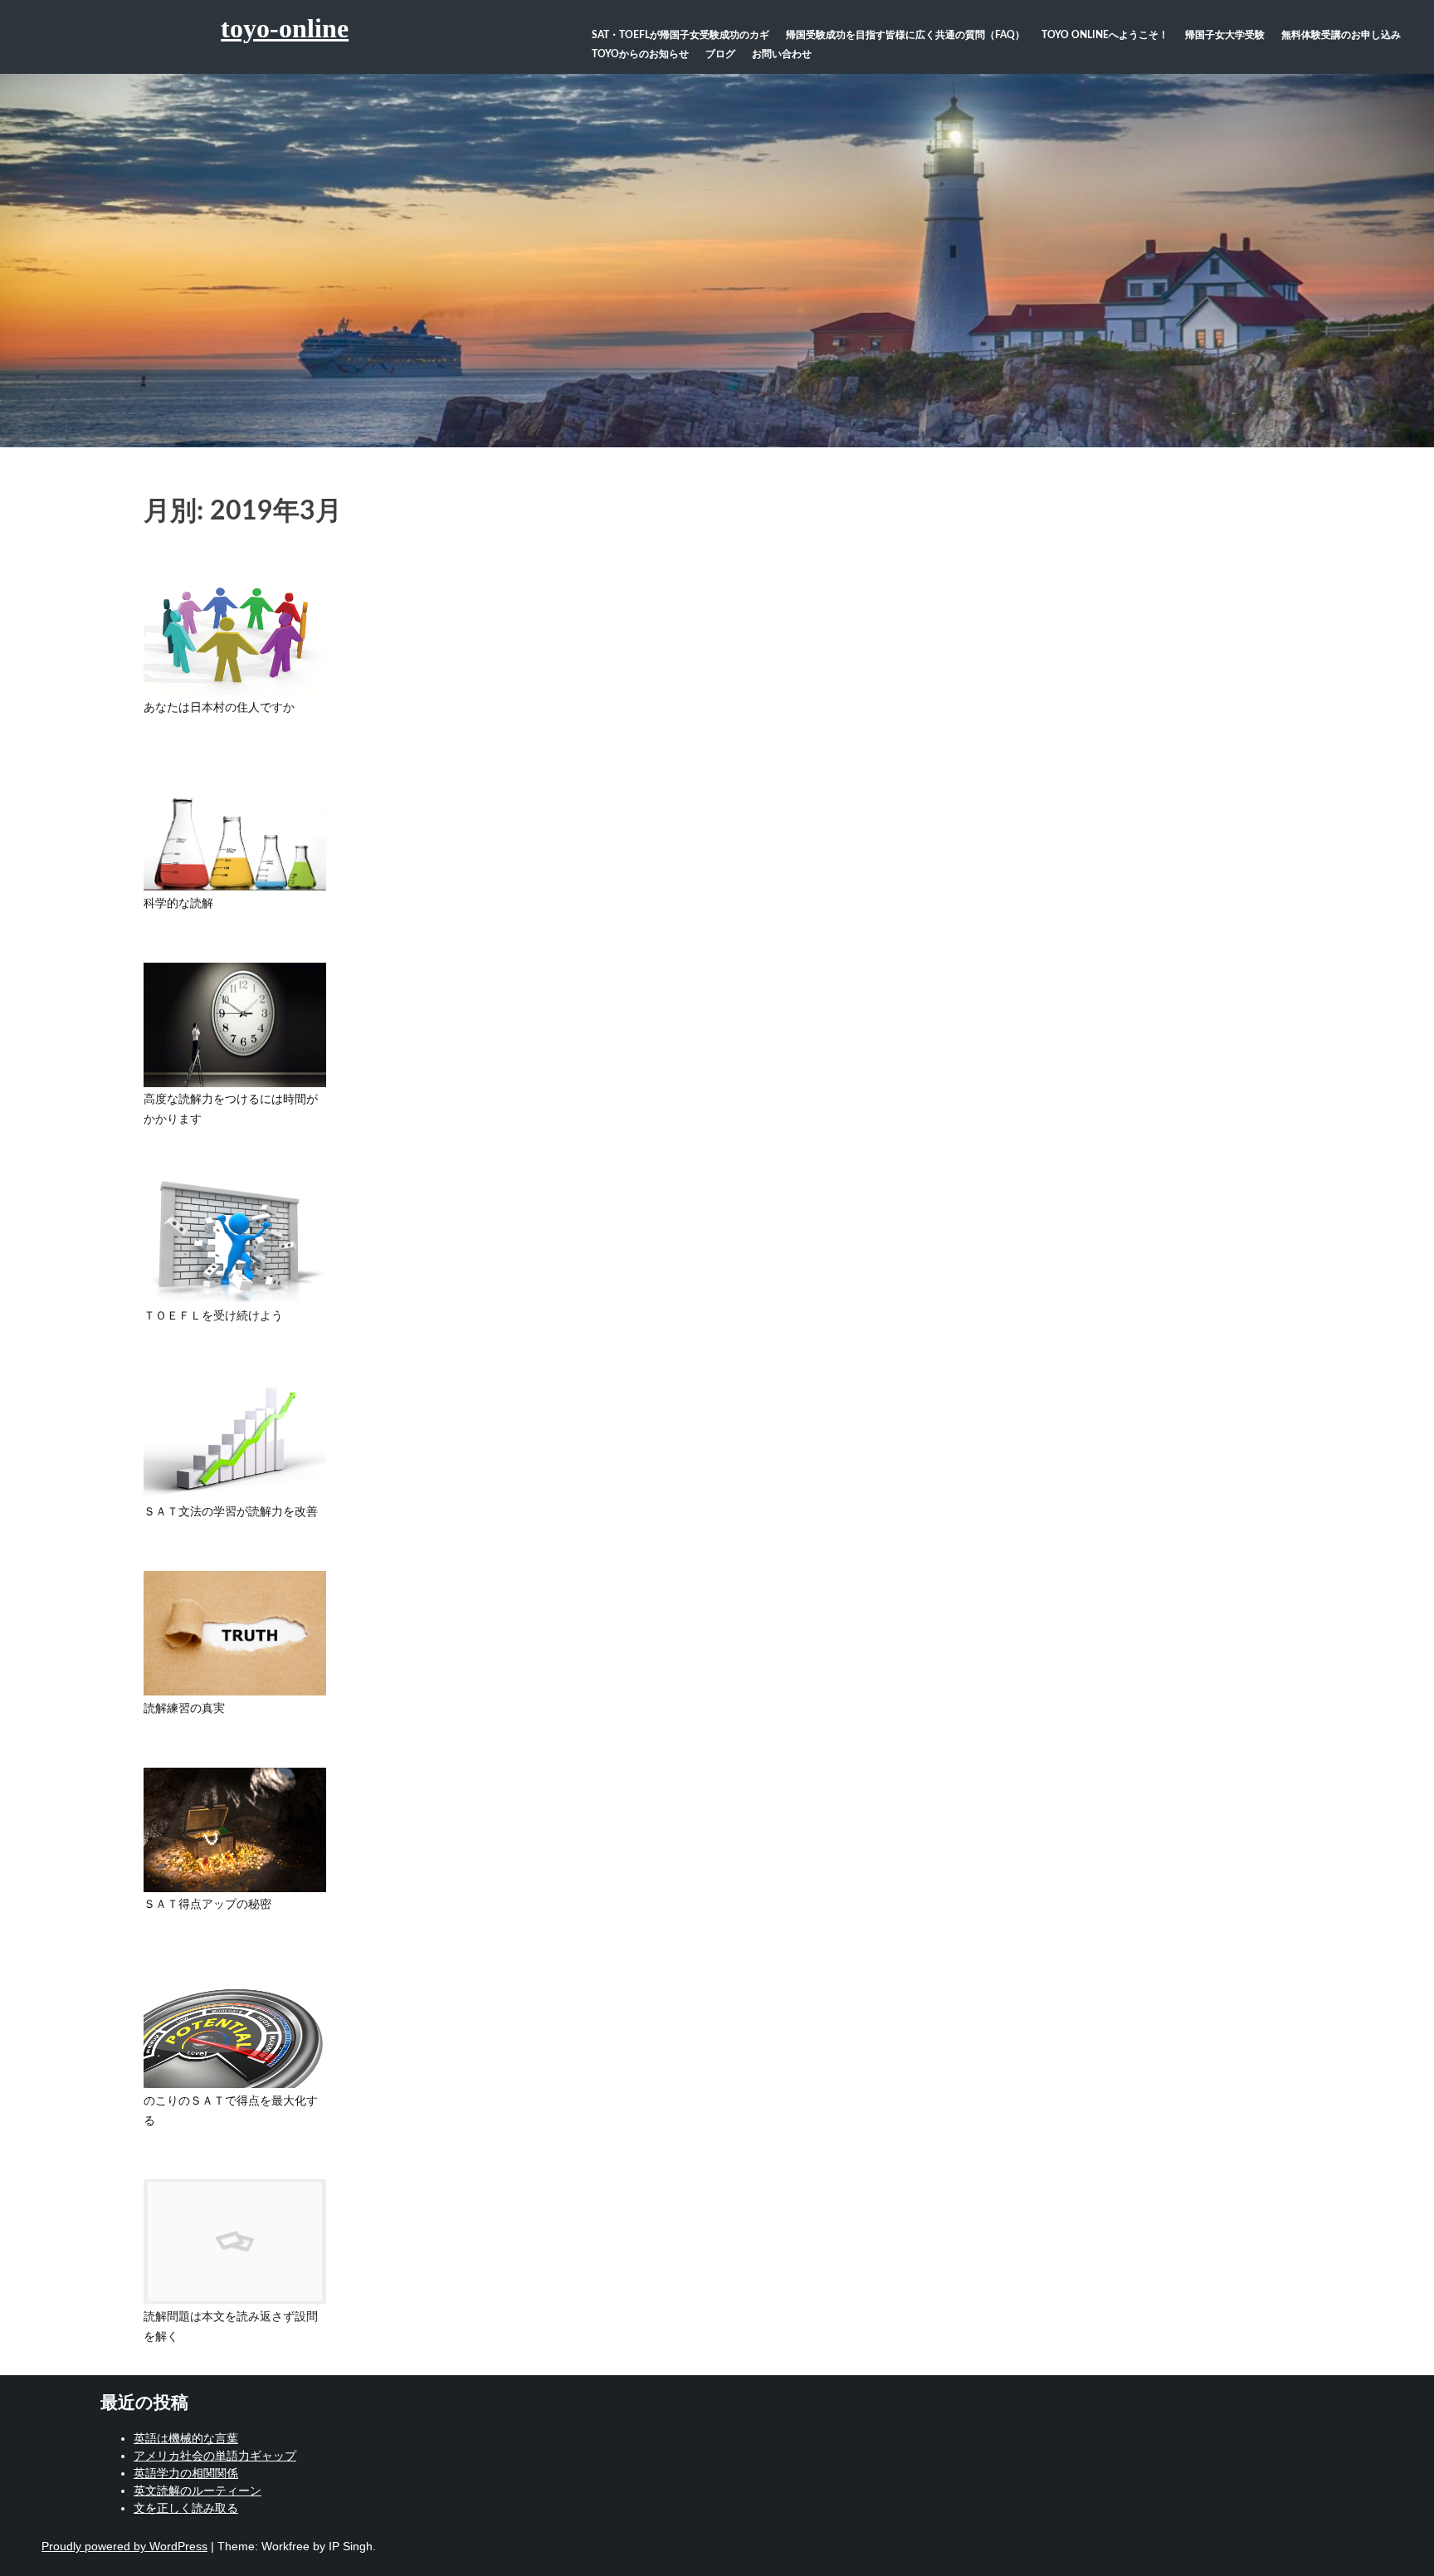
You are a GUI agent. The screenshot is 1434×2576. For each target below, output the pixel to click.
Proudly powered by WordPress (124, 2546)
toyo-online (285, 28)
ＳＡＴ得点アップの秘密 (207, 1905)
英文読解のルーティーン (198, 2491)
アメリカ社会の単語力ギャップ (215, 2456)
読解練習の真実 (184, 1709)
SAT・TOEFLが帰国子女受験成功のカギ (680, 35)
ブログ (720, 54)
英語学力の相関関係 (186, 2473)
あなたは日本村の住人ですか (219, 708)
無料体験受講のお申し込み (1341, 35)
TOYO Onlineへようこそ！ (1105, 35)
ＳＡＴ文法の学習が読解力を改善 (231, 1512)
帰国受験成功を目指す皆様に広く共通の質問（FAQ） (905, 35)
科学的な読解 (178, 904)
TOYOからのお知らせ (640, 54)
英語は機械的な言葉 (186, 2438)
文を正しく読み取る (186, 2508)
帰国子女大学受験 (1225, 35)
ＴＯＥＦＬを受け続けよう (213, 1316)
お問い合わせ (782, 54)
